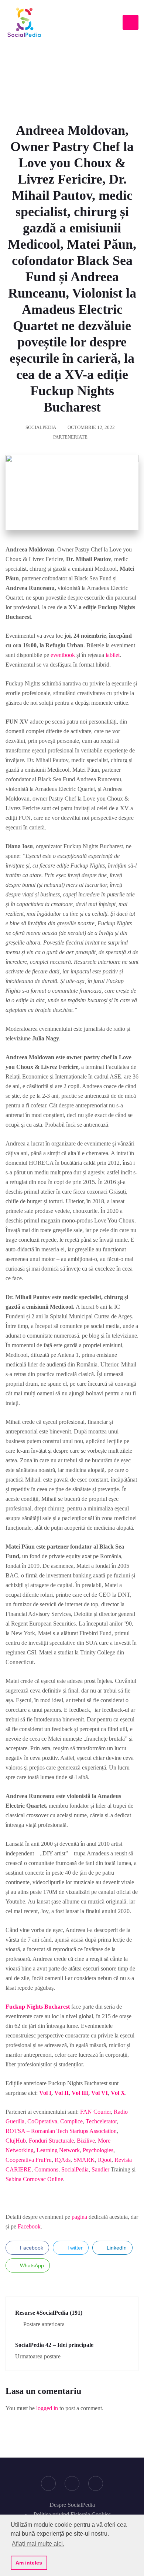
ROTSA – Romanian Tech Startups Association (61, 2131)
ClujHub (16, 2141)
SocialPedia (41, 427)
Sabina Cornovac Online (34, 2179)
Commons (46, 2169)
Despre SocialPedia (72, 2505)
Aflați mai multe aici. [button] (38, 2544)
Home (52, 73)
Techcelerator (101, 2121)
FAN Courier (95, 2112)
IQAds (63, 2160)
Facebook (29, 2226)
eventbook (63, 655)
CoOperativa (42, 2121)
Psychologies (98, 2150)
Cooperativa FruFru (29, 2160)
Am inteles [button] (29, 2563)
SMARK (84, 2160)
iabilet (113, 655)
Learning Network (58, 2150)
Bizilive (86, 2141)
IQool (105, 2160)
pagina (79, 2217)
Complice (71, 2121)
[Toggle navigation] (131, 22)
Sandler (100, 2169)
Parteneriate (70, 437)
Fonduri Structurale (51, 2141)
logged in (47, 2408)
